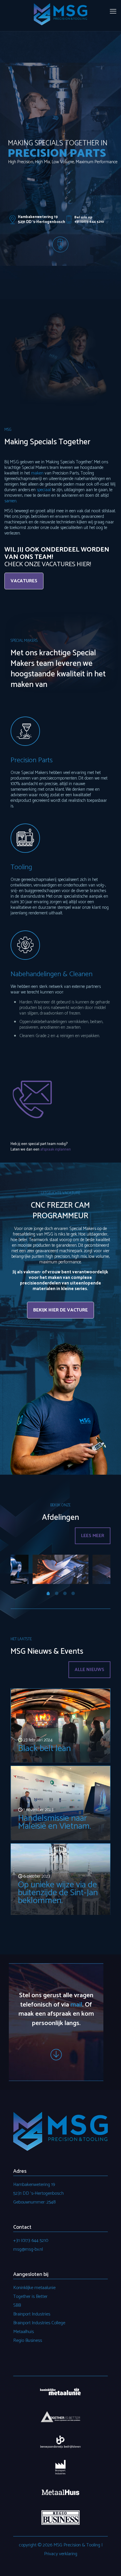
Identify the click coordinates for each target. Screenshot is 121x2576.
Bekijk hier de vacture (60, 1310)
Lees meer (93, 1536)
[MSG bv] (60, 14)
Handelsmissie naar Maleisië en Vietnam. (54, 1822)
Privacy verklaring (61, 2554)
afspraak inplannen (56, 1150)
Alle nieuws (89, 1670)
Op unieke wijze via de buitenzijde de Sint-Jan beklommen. (58, 1893)
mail (76, 2005)
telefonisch (36, 2005)
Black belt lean (44, 1749)
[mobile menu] (113, 12)
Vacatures (24, 581)
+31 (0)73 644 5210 (31, 2241)
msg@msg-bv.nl (28, 2249)
